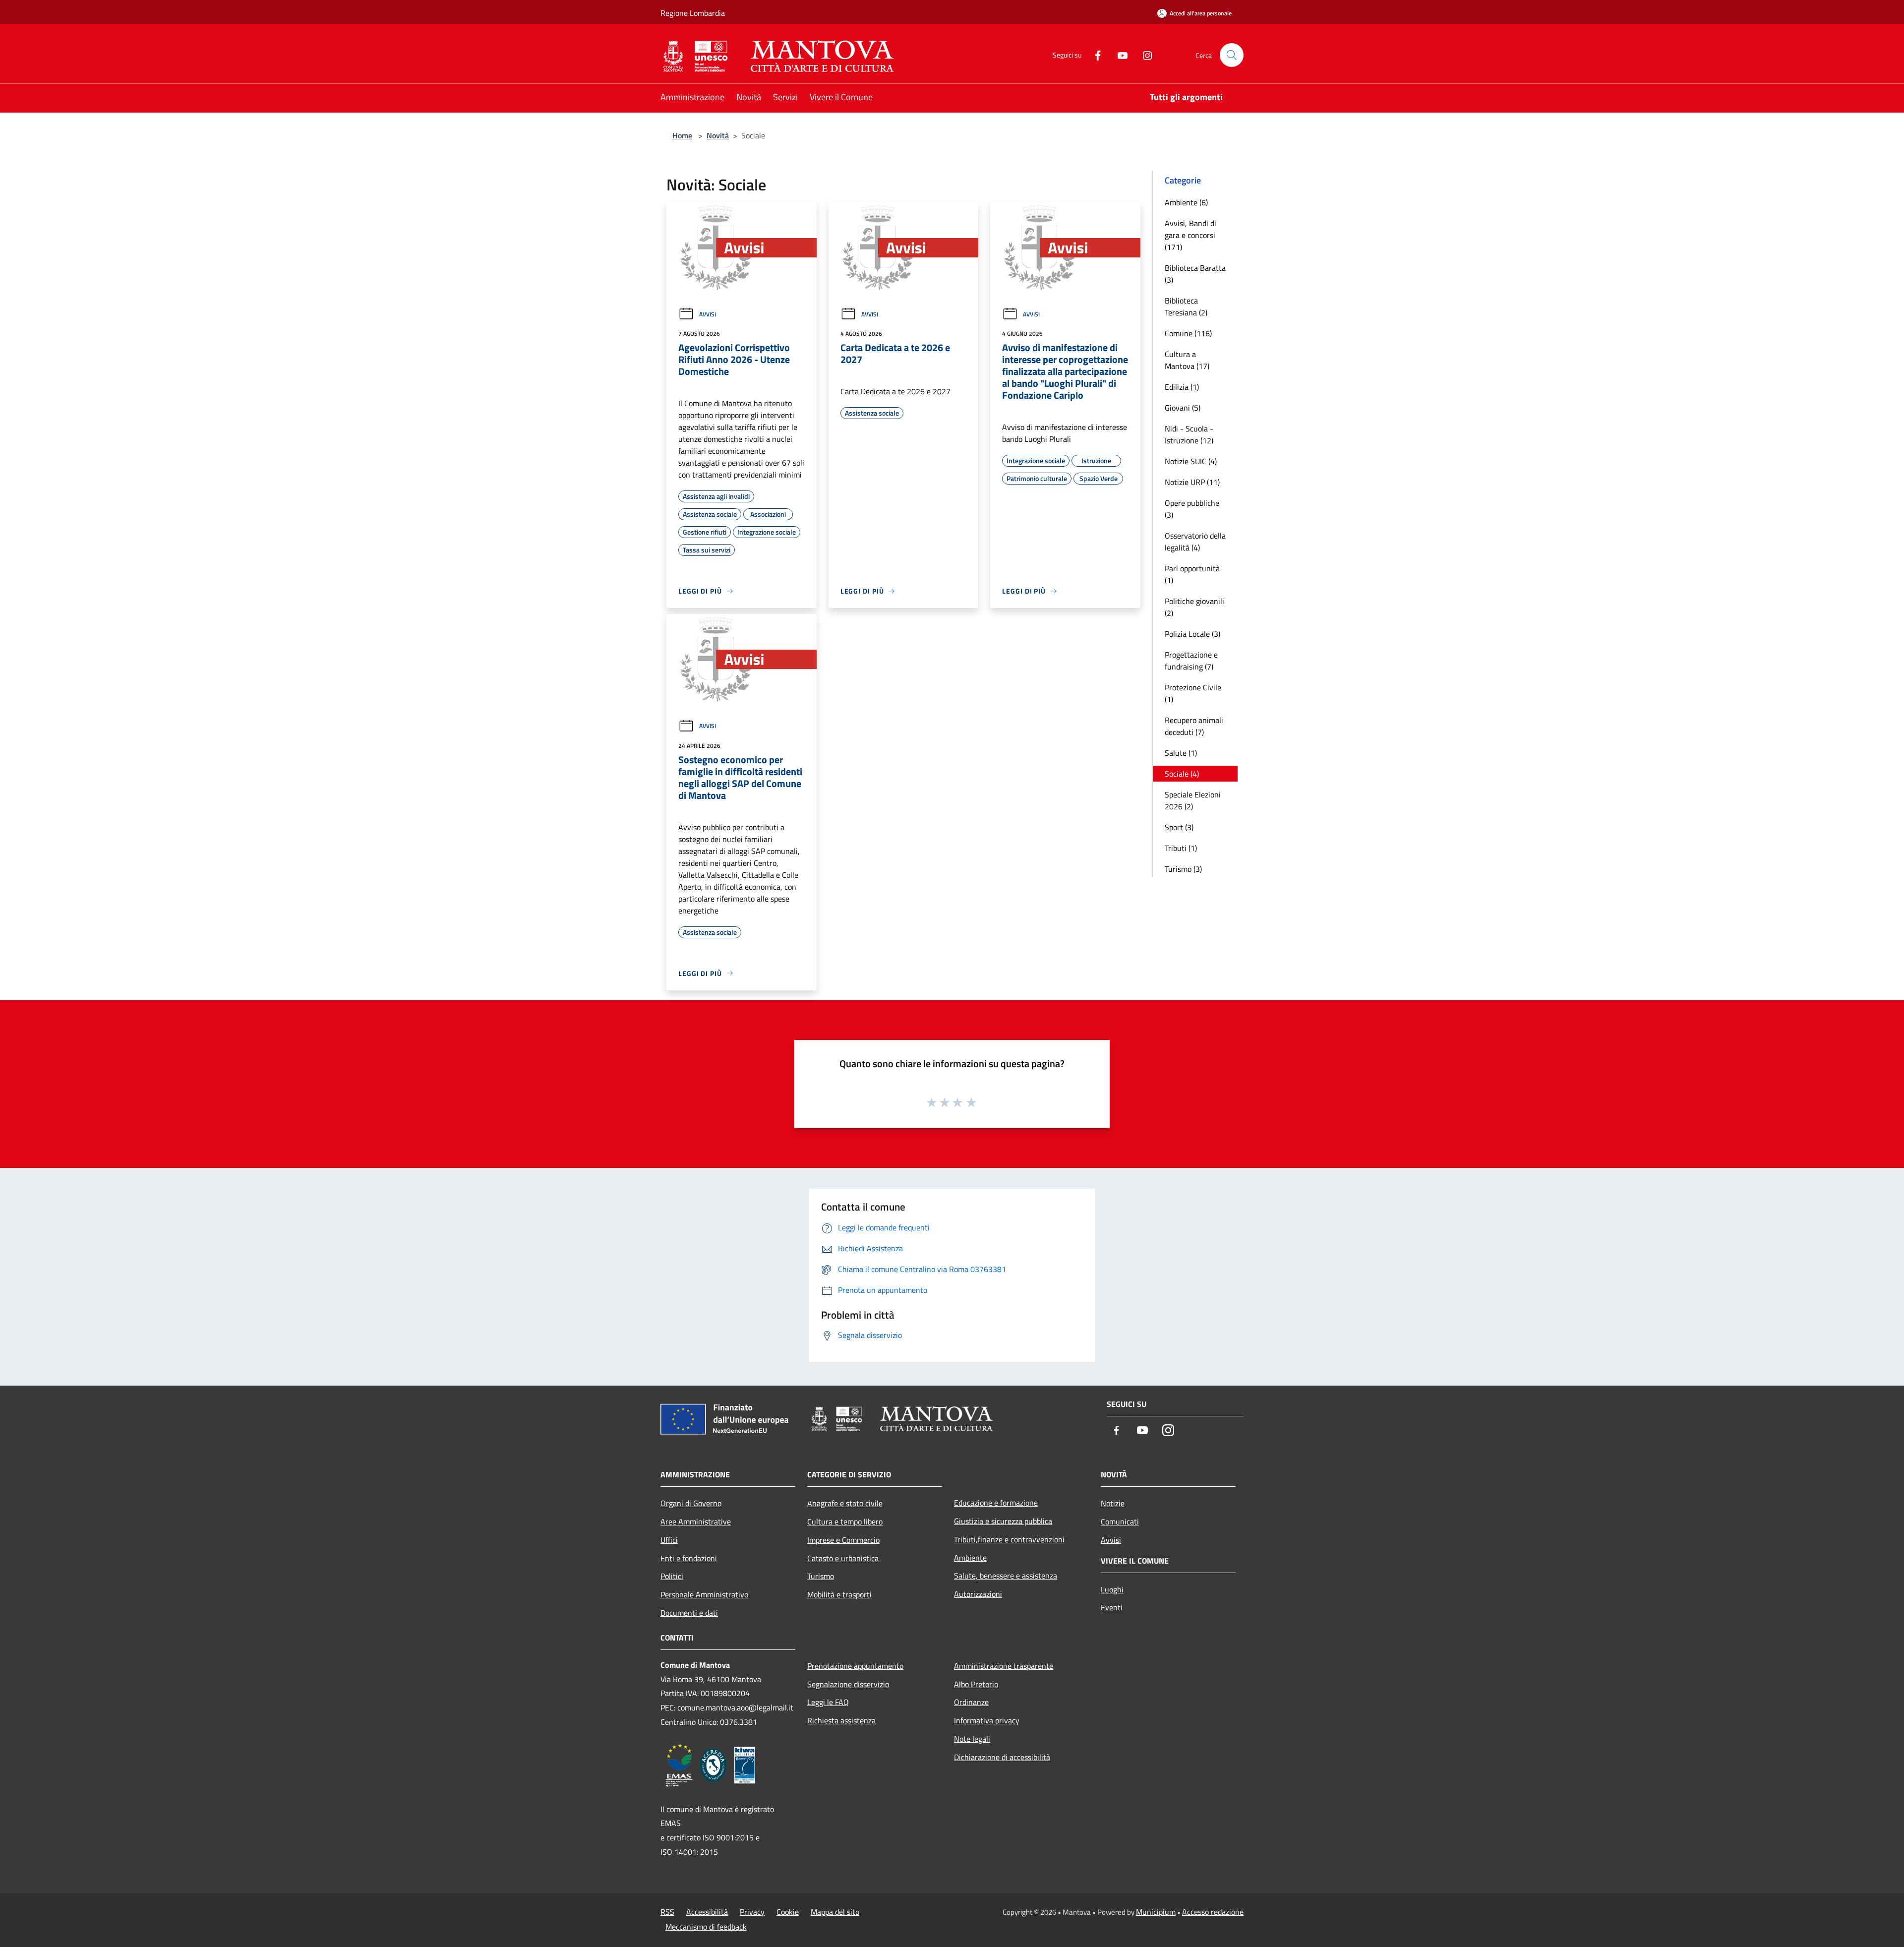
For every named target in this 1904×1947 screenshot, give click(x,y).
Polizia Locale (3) (1192, 634)
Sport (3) (1179, 827)
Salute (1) (1181, 753)
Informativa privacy (987, 1720)
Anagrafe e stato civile (845, 1503)
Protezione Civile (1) (1193, 693)
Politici (672, 1576)
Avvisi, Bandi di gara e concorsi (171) (1190, 235)
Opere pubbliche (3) (1192, 509)
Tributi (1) (1181, 848)
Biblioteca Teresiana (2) (1186, 306)
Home (682, 135)
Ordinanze (971, 1702)
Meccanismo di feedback (706, 1927)
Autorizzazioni (978, 1594)
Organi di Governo (691, 1503)
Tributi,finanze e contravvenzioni (1009, 1539)
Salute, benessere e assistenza (1006, 1576)
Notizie (1113, 1503)
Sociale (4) (1182, 774)
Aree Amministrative (696, 1521)
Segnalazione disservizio (848, 1684)
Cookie (788, 1912)
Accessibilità (707, 1912)
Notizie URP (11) (1192, 482)
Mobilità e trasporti (839, 1594)
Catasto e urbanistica (843, 1558)
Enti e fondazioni (689, 1558)
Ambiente (970, 1558)
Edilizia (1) (1182, 387)
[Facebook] (1094, 55)
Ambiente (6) (1186, 202)
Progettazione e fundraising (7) (1191, 661)
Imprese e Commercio (843, 1540)
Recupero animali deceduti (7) (1194, 726)
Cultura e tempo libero (845, 1521)
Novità (718, 135)
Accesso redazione (1213, 1912)
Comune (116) (1188, 333)
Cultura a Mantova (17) (1187, 360)
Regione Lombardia (693, 13)
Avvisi (708, 314)
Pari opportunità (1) (1192, 574)
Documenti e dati (689, 1613)
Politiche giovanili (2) (1194, 607)
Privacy (752, 1912)
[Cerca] (1232, 55)
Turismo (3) (1183, 869)
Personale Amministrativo (704, 1594)
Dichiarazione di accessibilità (1002, 1757)
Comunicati (1120, 1521)
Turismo (821, 1576)
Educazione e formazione (996, 1503)
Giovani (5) (1183, 408)
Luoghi (1112, 1589)
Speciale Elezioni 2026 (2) (1193, 800)
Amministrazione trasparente (1004, 1666)
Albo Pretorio (976, 1684)
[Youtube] (1119, 55)
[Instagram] (1143, 55)
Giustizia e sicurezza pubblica (1003, 1521)
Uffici (669, 1540)
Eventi (1112, 1607)
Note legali (972, 1739)
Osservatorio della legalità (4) (1195, 542)
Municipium (1156, 1912)
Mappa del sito (835, 1912)
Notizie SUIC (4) (1191, 461)
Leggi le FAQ (828, 1702)
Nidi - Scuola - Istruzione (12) (1189, 434)
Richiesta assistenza (841, 1720)
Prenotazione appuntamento (855, 1666)
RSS (667, 1912)
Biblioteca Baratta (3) (1195, 274)
